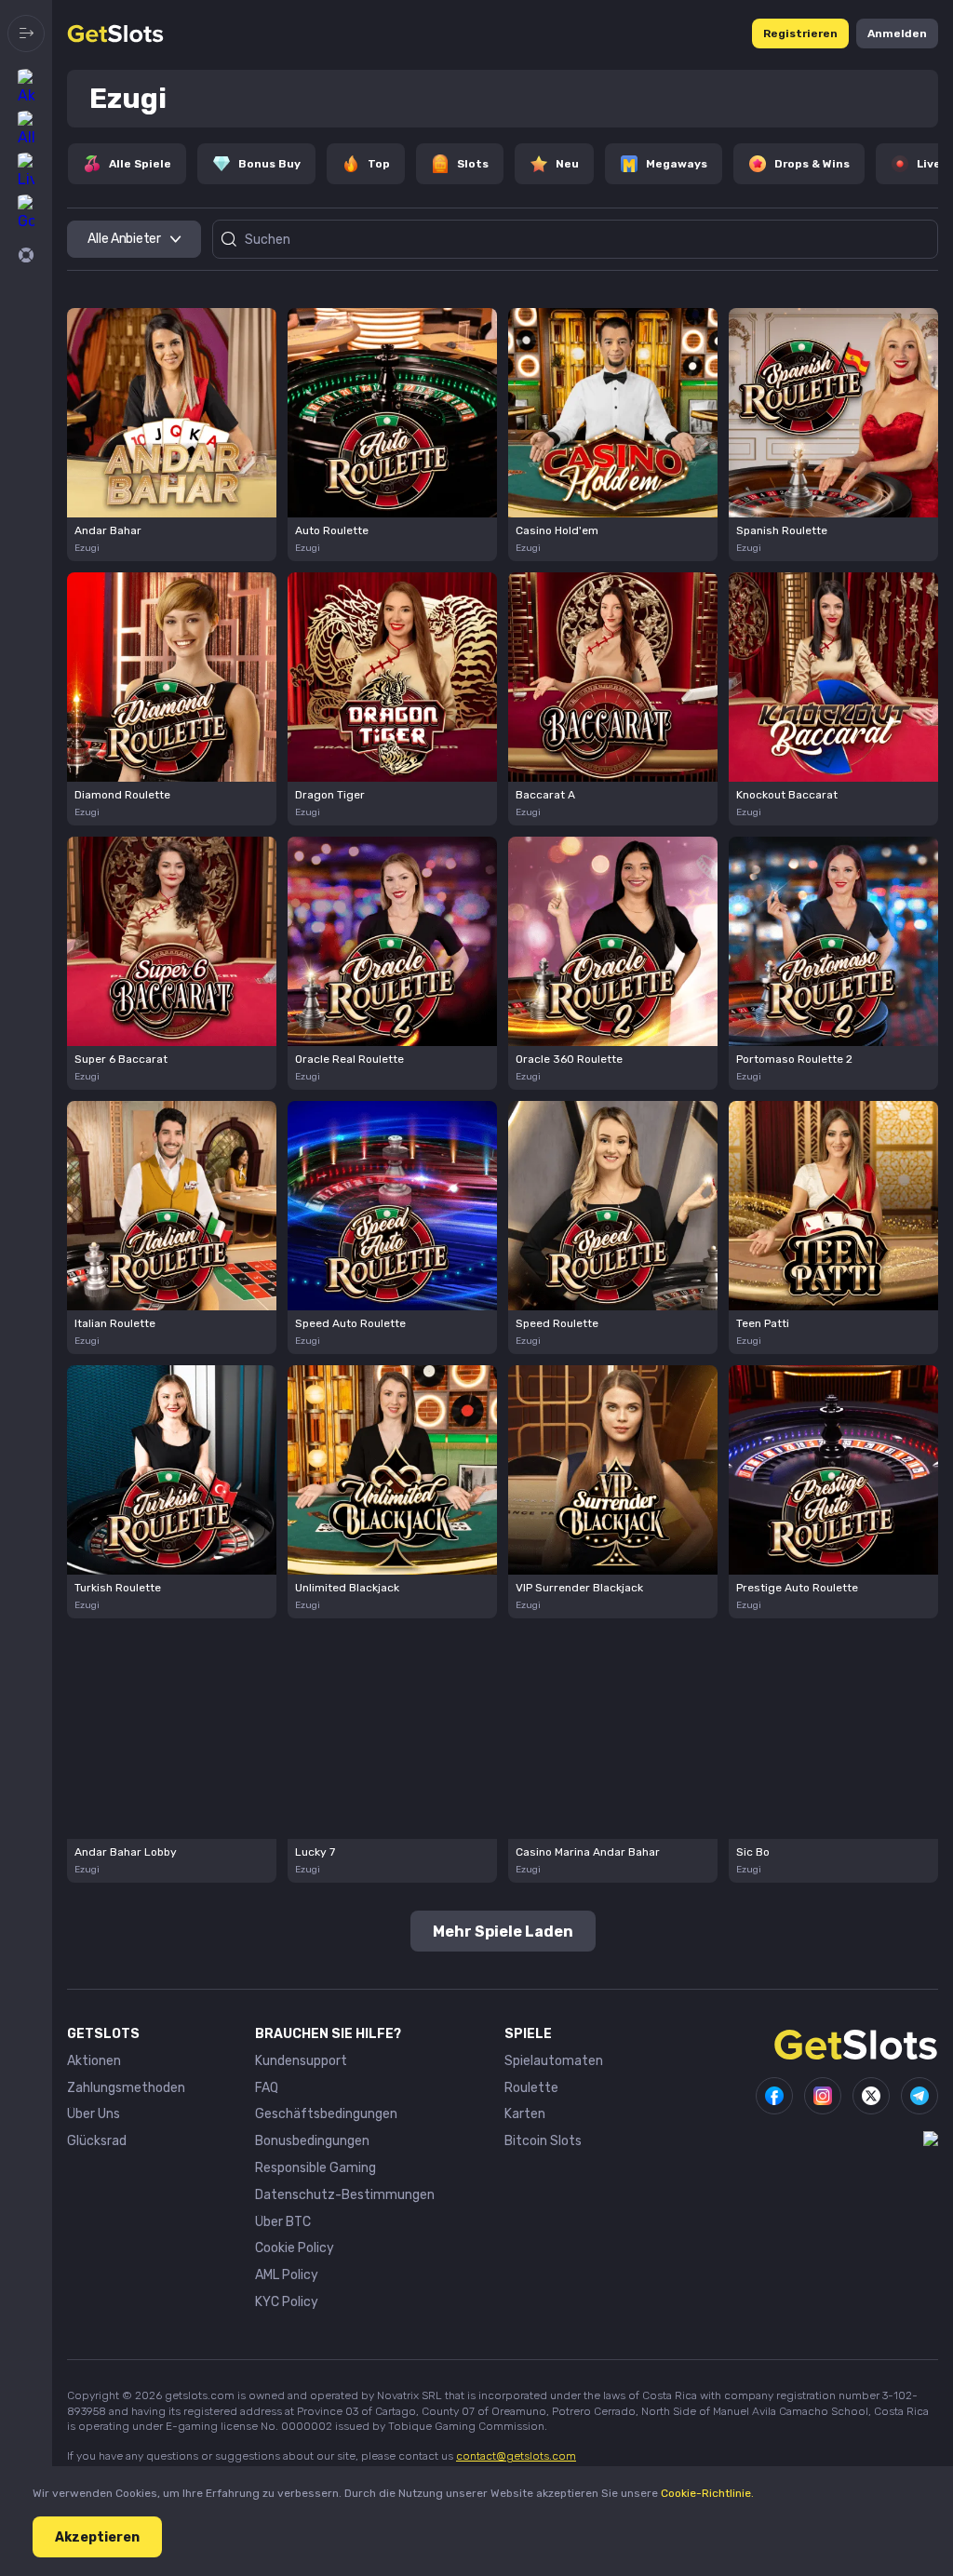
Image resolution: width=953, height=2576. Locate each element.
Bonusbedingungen (312, 2141)
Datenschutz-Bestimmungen (345, 2195)
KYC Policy (287, 2302)
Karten (525, 2114)
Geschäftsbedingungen (326, 2114)
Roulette (531, 2088)
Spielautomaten (554, 2061)
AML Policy (287, 2275)
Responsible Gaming (315, 2168)
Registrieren (800, 34)
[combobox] (134, 239)
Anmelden (897, 34)
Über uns (94, 2114)
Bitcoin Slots (543, 2141)
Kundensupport (301, 2061)
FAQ (267, 2088)
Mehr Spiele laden (503, 1932)
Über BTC (283, 2222)
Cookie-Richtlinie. (707, 2493)
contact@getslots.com (516, 2456)
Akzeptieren (97, 2537)
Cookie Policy (295, 2248)
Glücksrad (97, 2141)
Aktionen (94, 2061)
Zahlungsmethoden (126, 2088)
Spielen (172, 414)
